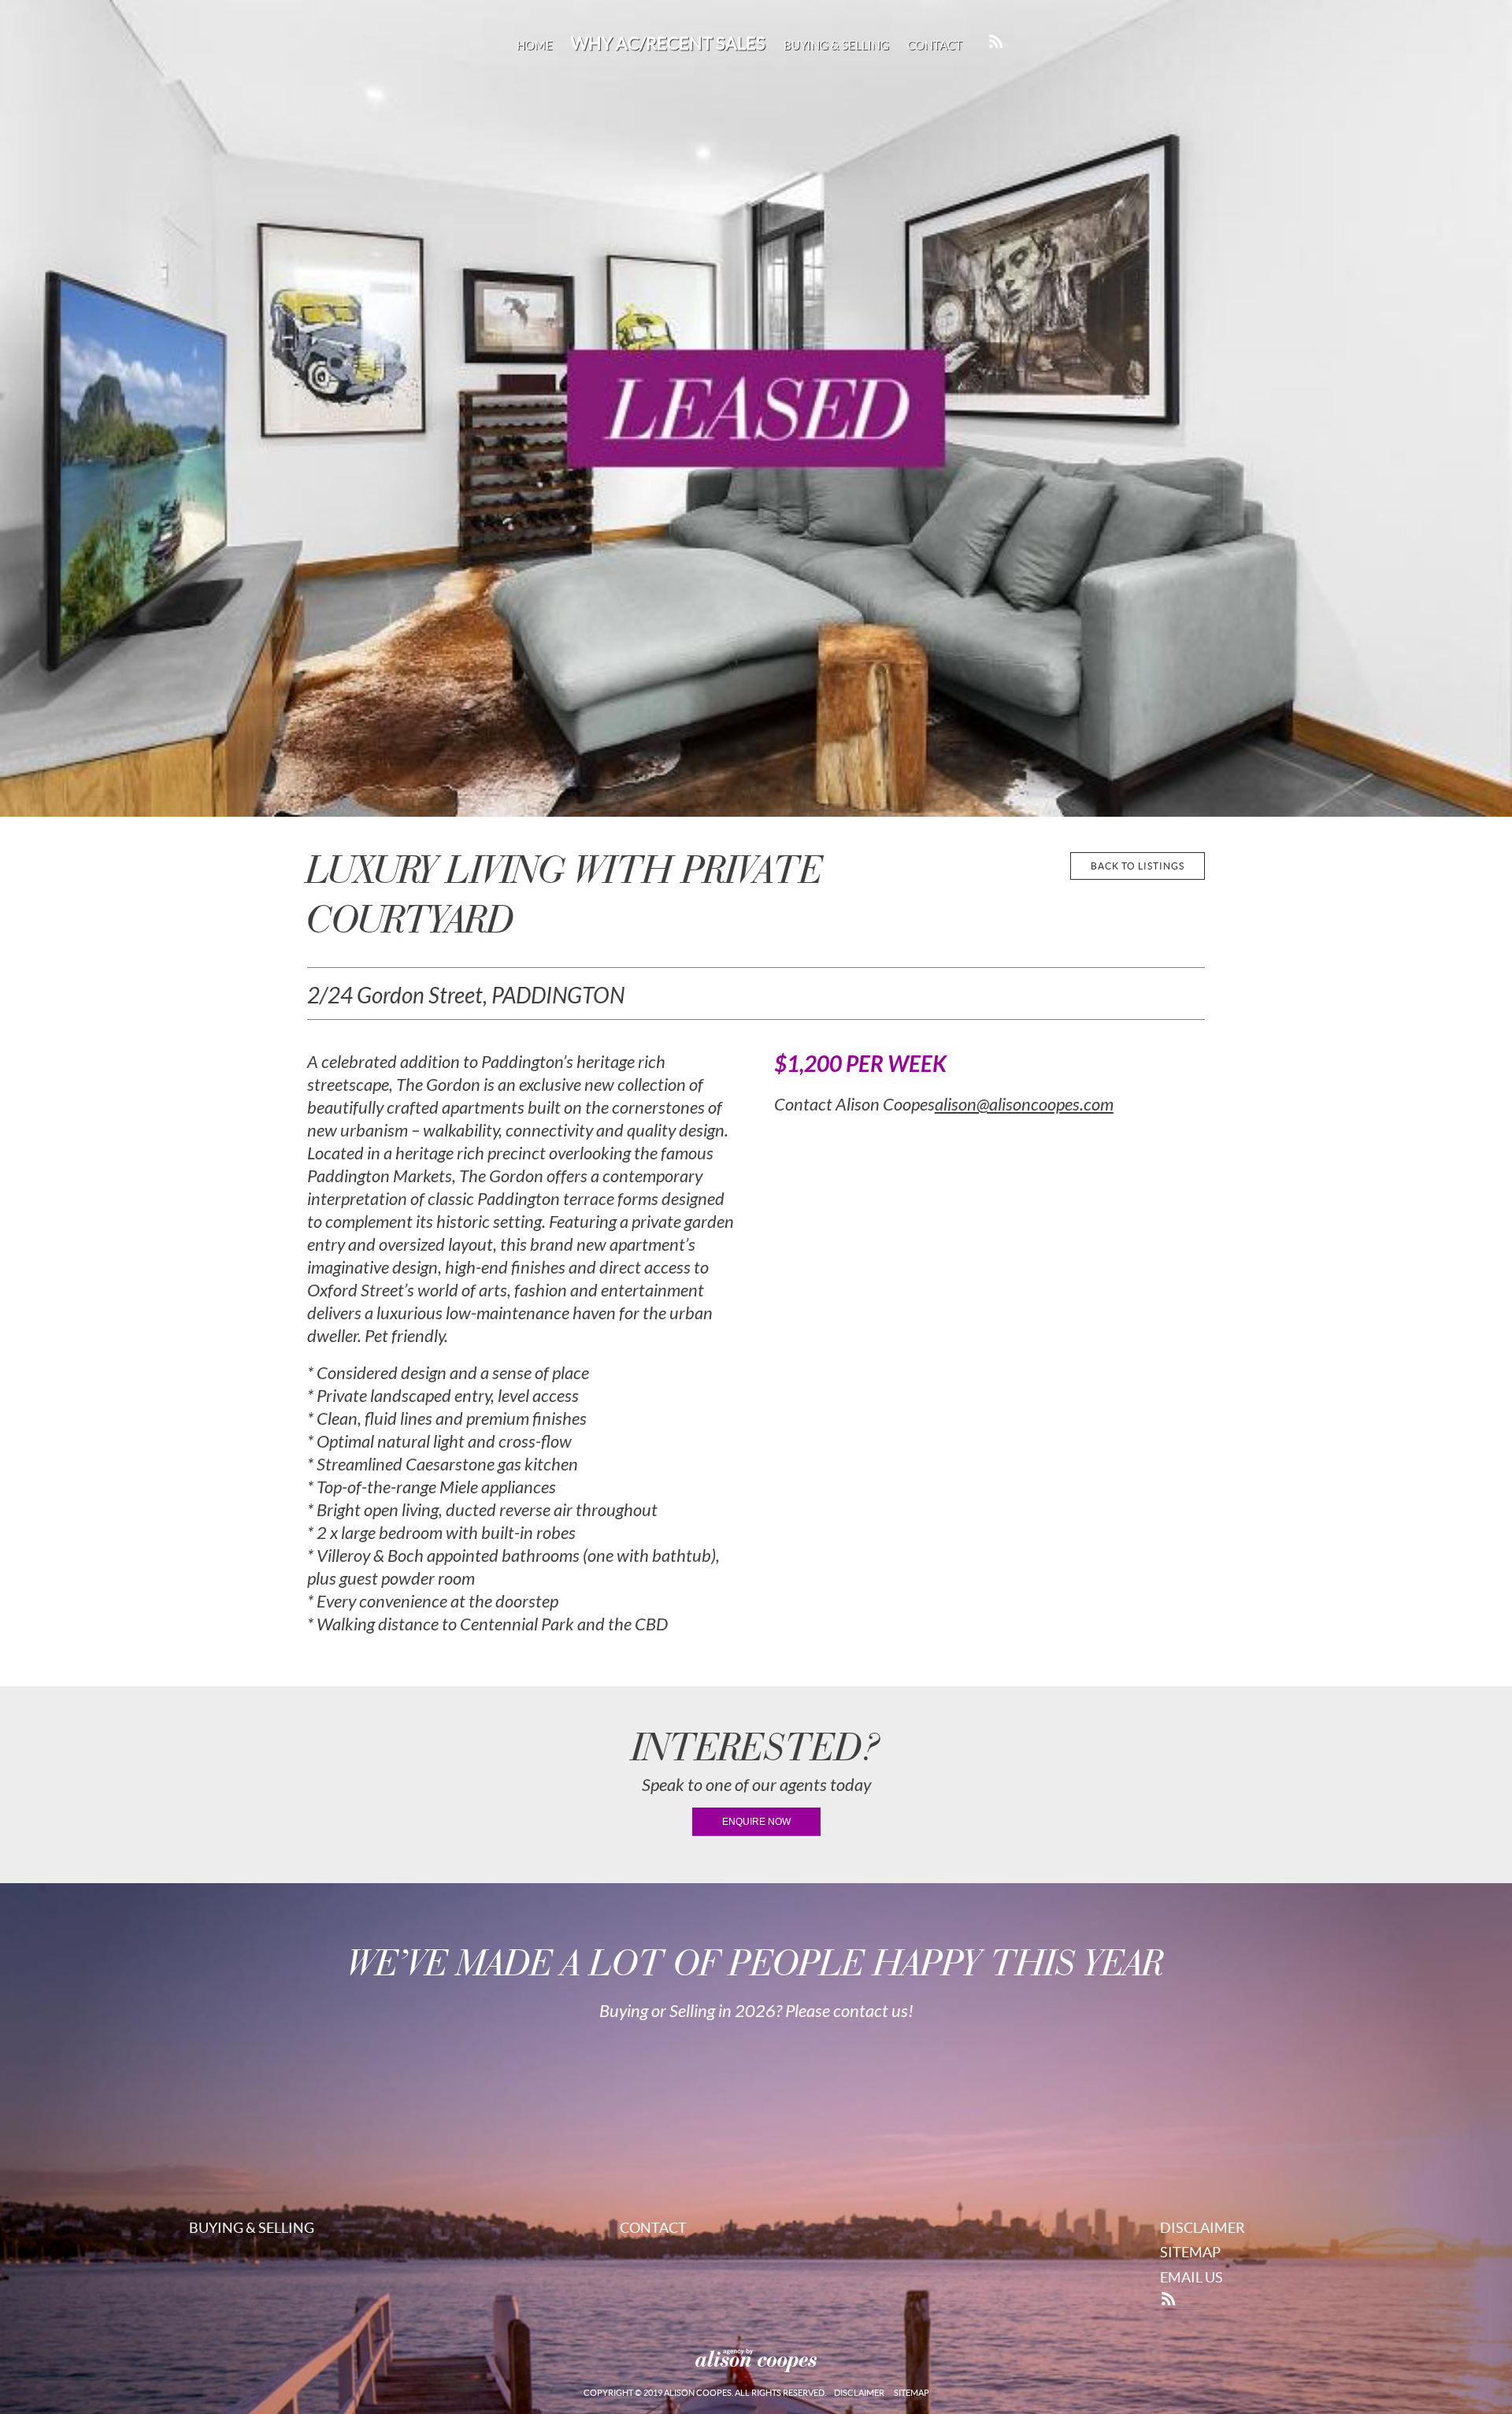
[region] (756, 408)
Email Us (1191, 2277)
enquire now (756, 1822)
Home (535, 45)
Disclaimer (1203, 2228)
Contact (935, 45)
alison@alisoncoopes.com (1024, 1105)
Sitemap (1190, 2252)
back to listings (1138, 866)
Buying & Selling (836, 45)
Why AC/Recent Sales (668, 43)
